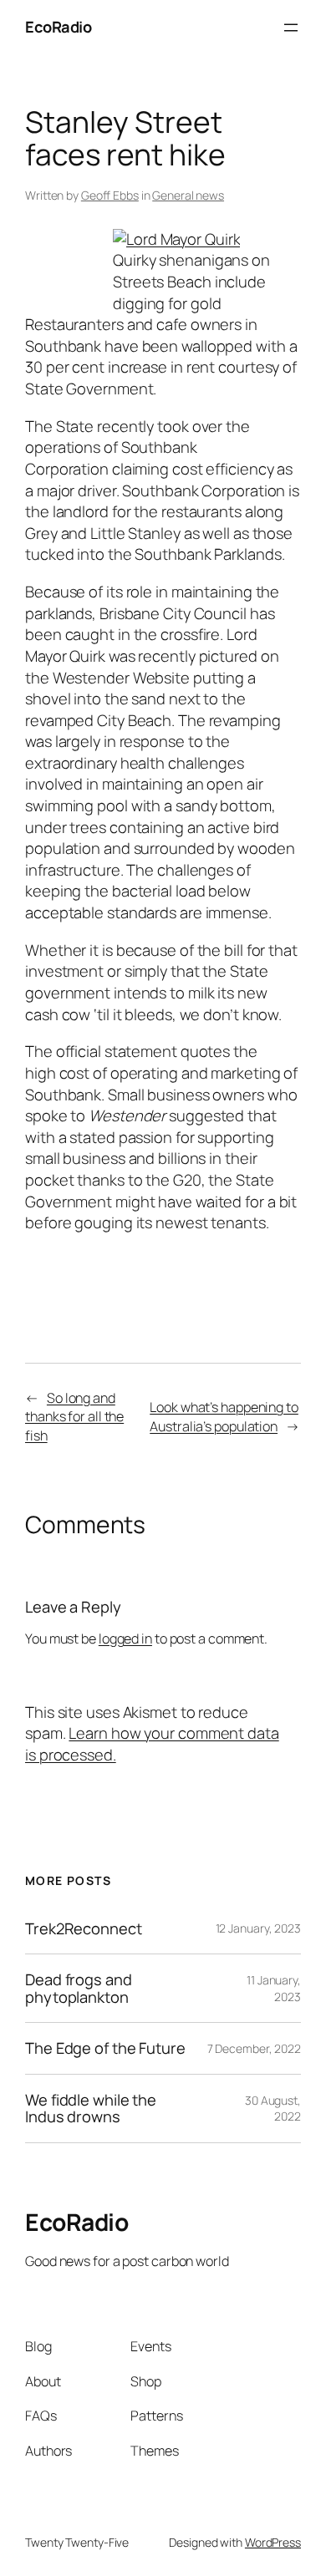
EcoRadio (58, 27)
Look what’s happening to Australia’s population (224, 1417)
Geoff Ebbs (110, 195)
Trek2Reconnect (84, 1929)
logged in (125, 1639)
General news (188, 195)
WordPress (273, 2542)
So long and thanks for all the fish (74, 1417)
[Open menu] (291, 28)
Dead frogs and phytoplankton (79, 1988)
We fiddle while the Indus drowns (91, 2109)
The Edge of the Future (105, 2048)
